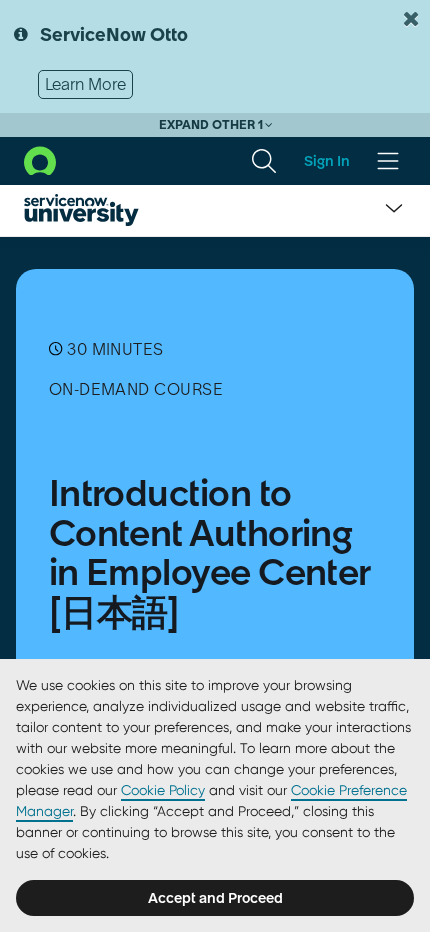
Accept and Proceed (215, 898)
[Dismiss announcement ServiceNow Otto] (411, 19)
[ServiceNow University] (81, 210)
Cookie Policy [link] (163, 790)
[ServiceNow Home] (40, 159)
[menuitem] (264, 161)
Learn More (85, 84)
